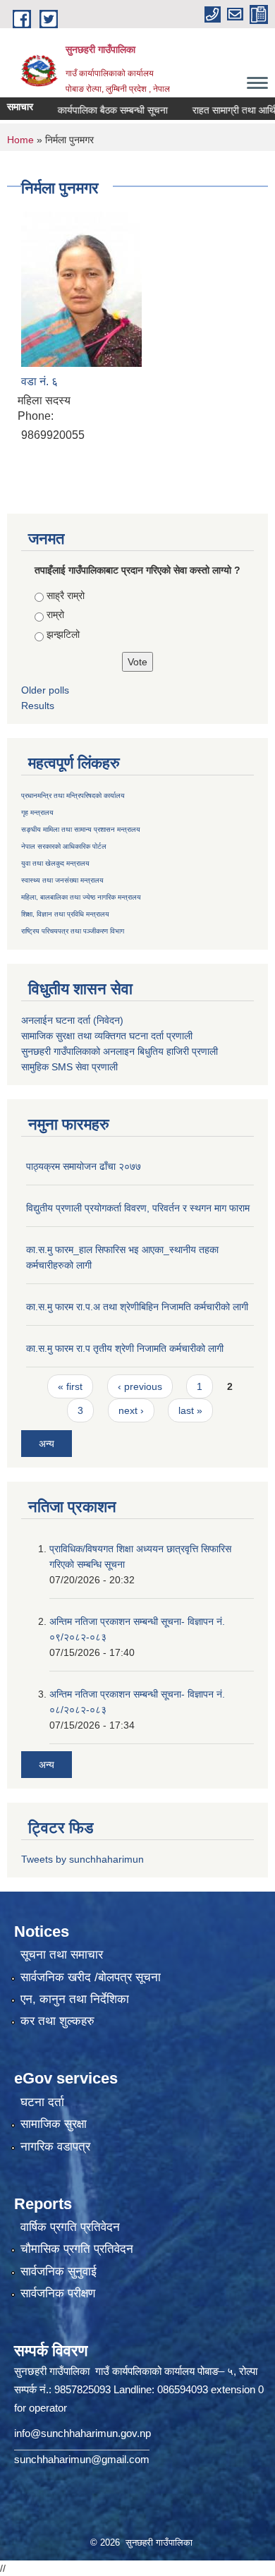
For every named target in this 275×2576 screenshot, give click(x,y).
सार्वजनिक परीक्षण (58, 2293)
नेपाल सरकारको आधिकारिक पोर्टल (64, 846)
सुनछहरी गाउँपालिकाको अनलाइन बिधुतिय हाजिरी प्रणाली (120, 1051)
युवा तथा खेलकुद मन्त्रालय (55, 863)
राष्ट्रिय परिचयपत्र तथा (51, 931)
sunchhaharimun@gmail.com (82, 2459)
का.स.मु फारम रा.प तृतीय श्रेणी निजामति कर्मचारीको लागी (125, 1348)
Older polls (45, 690)
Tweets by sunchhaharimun (82, 1859)
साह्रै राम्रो (66, 595)
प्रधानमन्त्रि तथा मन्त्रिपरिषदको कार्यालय (73, 796)
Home (20, 140)
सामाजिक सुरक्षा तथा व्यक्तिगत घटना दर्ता (92, 1036)
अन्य (47, 1444)
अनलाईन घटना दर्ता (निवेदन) (72, 1020)
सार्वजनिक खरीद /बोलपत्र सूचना (91, 1977)
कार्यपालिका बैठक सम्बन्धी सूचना (97, 110)
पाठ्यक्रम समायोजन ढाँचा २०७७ (84, 1166)
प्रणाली (179, 1036)
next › (131, 1410)
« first (70, 1386)
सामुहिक (36, 1067)
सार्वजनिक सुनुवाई (59, 2272)
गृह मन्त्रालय (37, 812)
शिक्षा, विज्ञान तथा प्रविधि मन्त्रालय (65, 914)
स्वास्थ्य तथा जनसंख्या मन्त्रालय (62, 880)
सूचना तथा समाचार (62, 1955)
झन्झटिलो (63, 634)
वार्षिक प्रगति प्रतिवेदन (70, 2227)
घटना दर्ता (42, 2102)
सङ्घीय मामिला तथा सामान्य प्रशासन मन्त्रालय (81, 829)
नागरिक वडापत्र (55, 2147)
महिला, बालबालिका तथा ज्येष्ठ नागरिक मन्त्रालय (81, 897)
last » (190, 1410)
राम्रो (55, 615)
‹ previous (140, 1386)
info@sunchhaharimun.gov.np (82, 2433)
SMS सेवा (70, 1067)
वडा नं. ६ (39, 381)
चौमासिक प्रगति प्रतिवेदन (77, 2249)
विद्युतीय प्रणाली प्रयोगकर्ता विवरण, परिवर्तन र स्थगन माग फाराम (138, 1208)
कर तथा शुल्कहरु (57, 2021)
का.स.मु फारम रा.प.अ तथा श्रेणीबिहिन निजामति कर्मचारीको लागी (137, 1307)
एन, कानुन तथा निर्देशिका (75, 1999)
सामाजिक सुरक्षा (54, 2124)
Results (38, 706)
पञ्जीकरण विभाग (103, 931)
